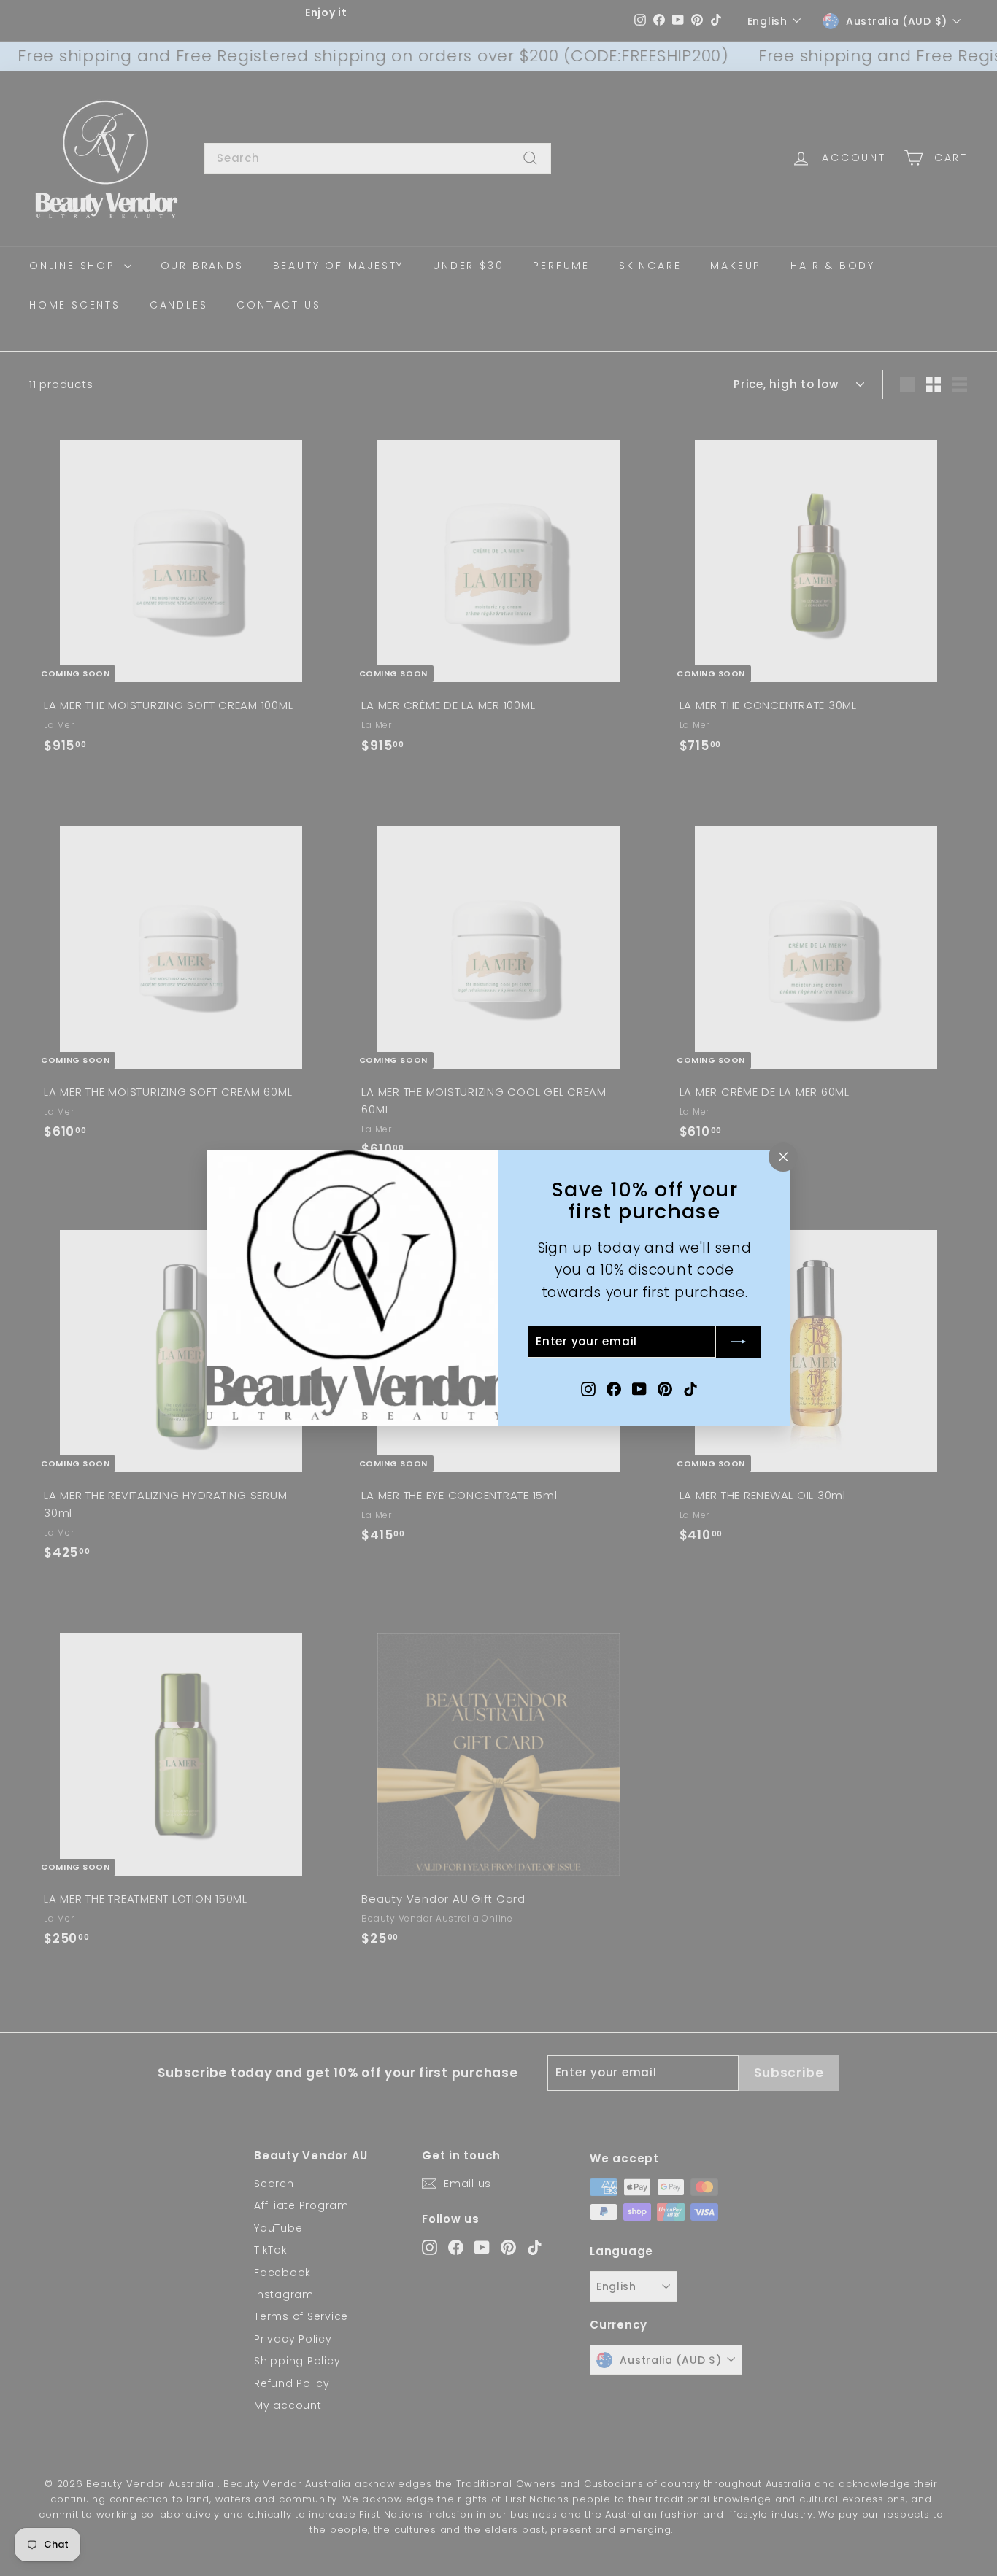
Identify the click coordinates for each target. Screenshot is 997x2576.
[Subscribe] (739, 1342)
